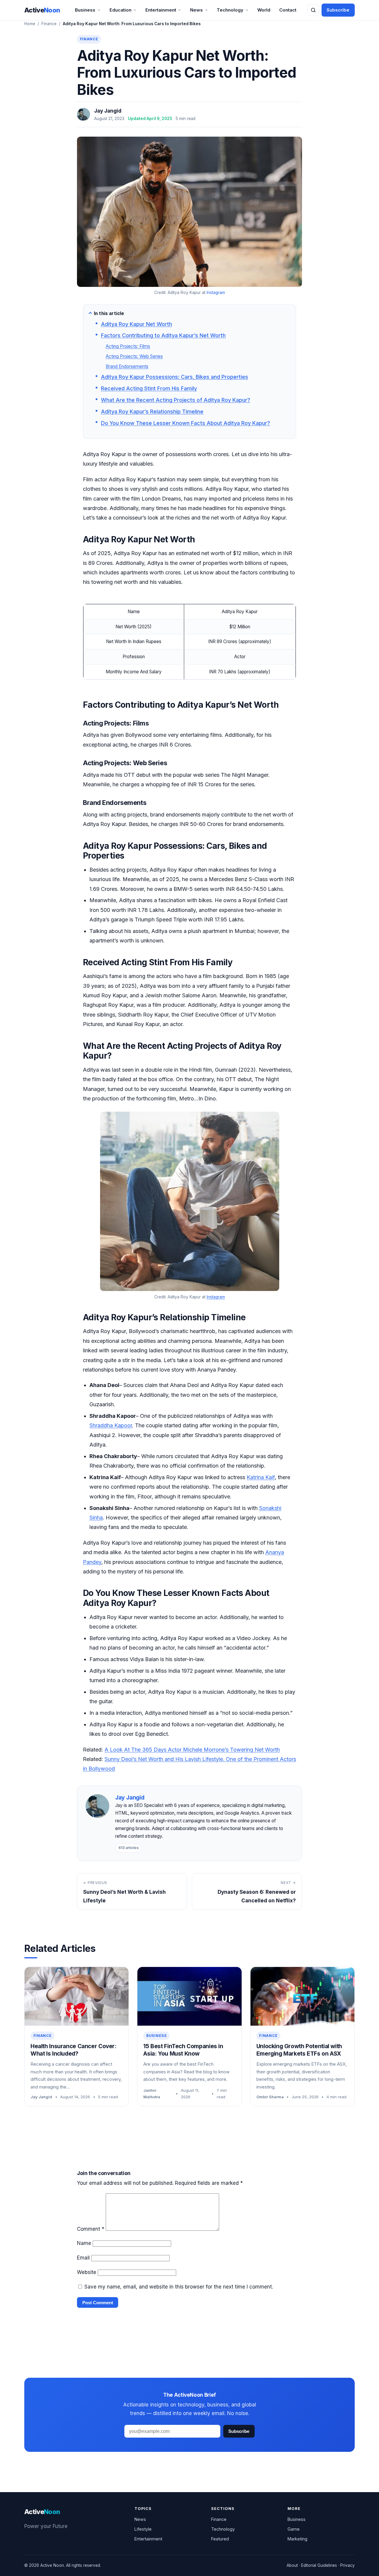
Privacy (347, 2565)
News (196, 10)
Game (294, 2529)
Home (30, 24)
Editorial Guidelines (319, 2565)
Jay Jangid (108, 111)
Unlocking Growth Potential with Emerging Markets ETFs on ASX (299, 2050)
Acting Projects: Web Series (134, 356)
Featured (220, 2539)
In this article (109, 313)
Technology (230, 10)
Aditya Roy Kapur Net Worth (136, 324)
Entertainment (161, 10)
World (264, 10)
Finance (49, 24)
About (292, 2565)
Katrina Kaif (261, 1477)
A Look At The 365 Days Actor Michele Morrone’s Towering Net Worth (192, 1750)
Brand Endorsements (127, 366)
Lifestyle (143, 2529)
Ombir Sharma (270, 2097)
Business (85, 10)
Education (121, 10)
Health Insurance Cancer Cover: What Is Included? (73, 2050)
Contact (288, 10)
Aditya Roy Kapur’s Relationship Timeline (152, 412)
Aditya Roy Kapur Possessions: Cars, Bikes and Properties (175, 377)
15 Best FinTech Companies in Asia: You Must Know (183, 2050)
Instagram (216, 293)
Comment (91, 2229)
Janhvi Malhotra (152, 2094)
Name (84, 2243)
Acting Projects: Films (128, 346)
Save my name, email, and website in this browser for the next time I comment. (179, 2287)
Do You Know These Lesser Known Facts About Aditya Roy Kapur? (186, 423)
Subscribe (338, 10)
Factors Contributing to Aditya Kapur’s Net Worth (163, 335)
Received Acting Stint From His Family (149, 388)
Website (87, 2272)
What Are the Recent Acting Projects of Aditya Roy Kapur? (176, 400)
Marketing (297, 2539)
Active (42, 10)
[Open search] (313, 10)
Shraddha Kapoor (111, 1425)
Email (83, 2258)
